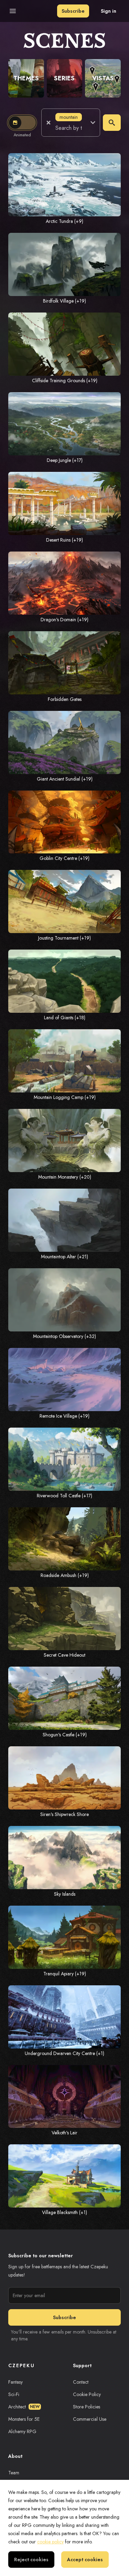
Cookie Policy (87, 2394)
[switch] (22, 123)
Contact (81, 2382)
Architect (24, 2407)
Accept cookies (85, 2560)
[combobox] (69, 128)
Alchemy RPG (22, 2431)
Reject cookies (31, 2560)
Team (14, 2473)
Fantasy (15, 2382)
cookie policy (50, 2542)
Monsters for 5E (24, 2419)
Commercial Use (90, 2419)
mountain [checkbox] (69, 117)
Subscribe (73, 11)
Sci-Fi (14, 2394)
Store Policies (87, 2407)
